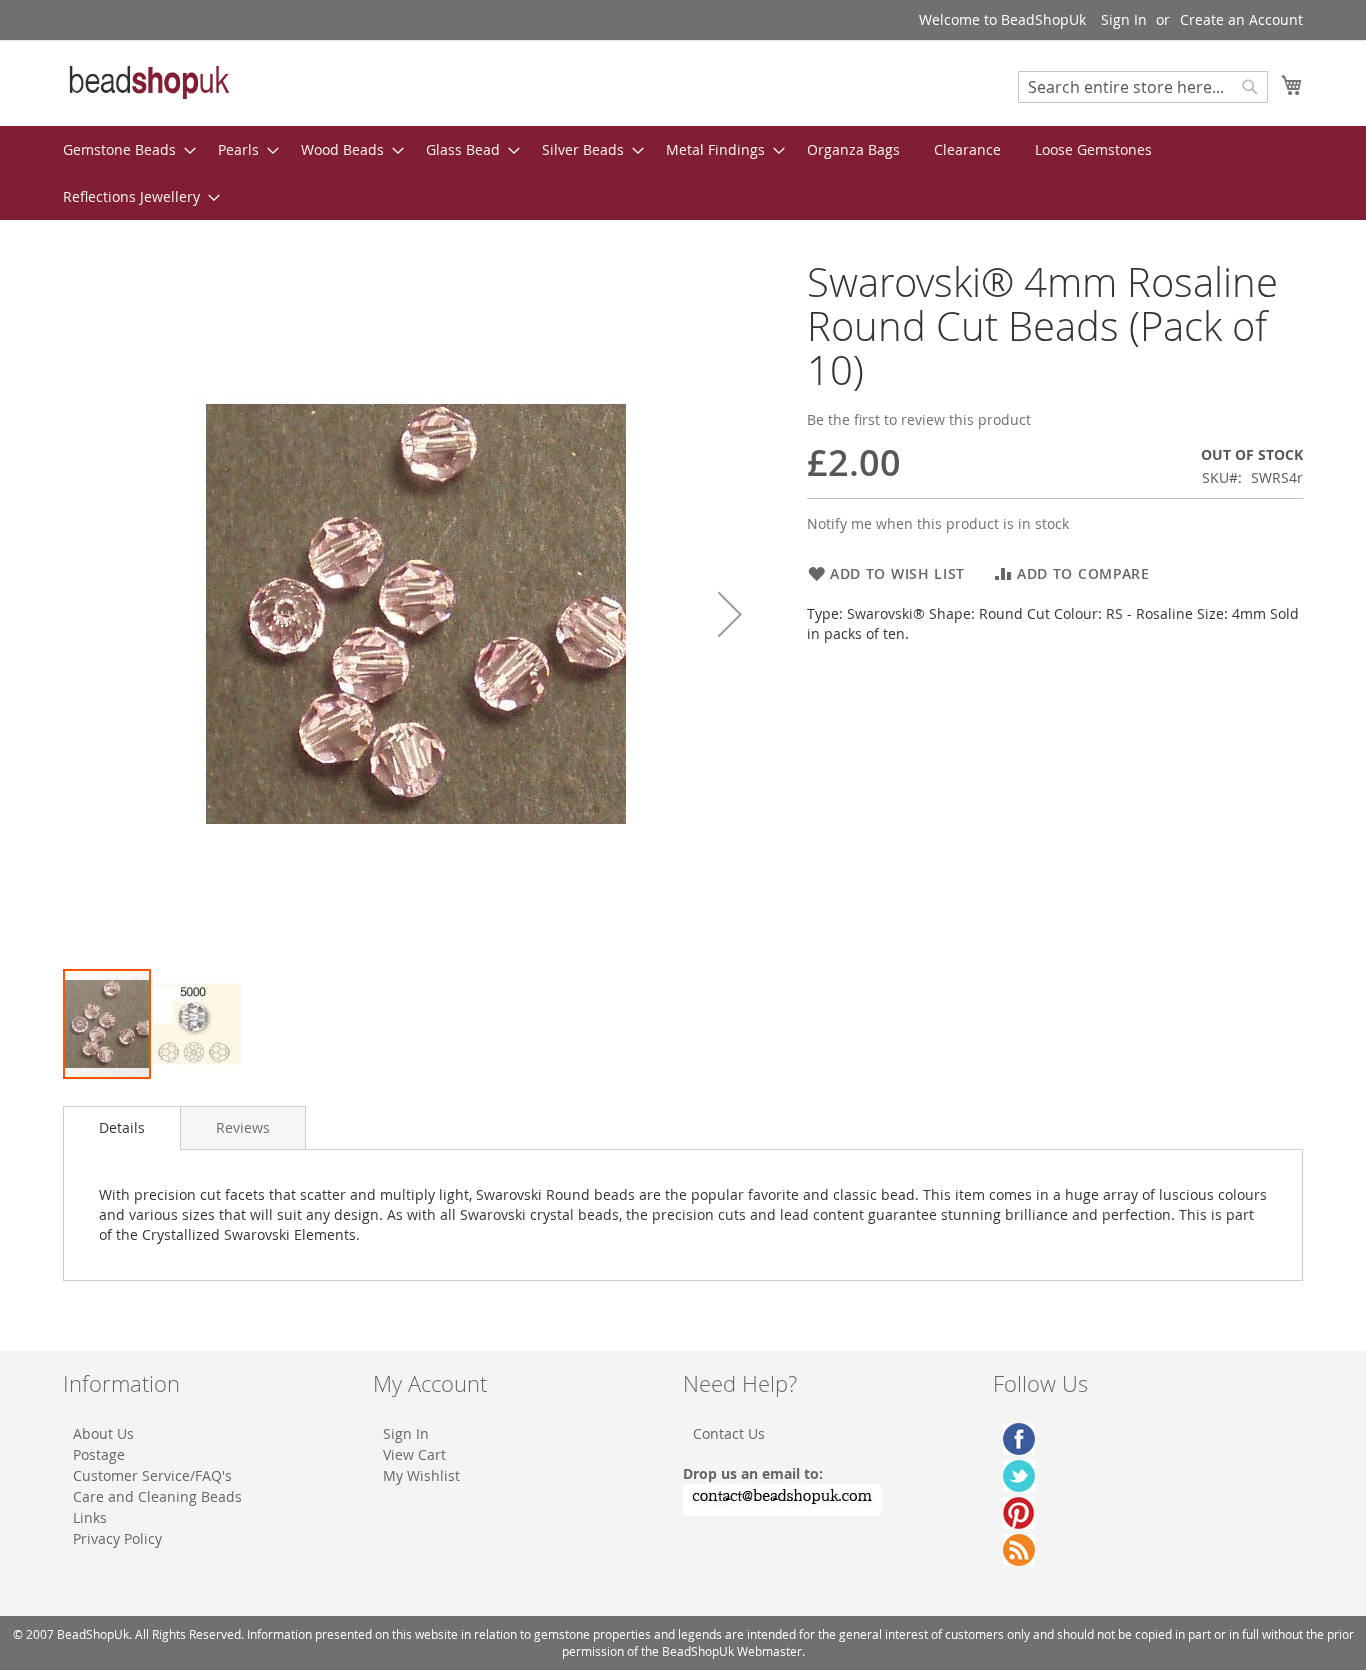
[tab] (122, 1128)
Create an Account (1241, 19)
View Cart (414, 1454)
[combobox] (1143, 87)
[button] (730, 613)
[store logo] (148, 82)
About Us (103, 1433)
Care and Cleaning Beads (157, 1496)
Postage (99, 1454)
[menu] (683, 173)
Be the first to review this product (919, 419)
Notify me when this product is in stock (938, 523)
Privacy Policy (117, 1538)
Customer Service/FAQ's (152, 1475)
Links (90, 1517)
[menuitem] (123, 149)
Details (122, 1127)
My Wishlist (421, 1475)
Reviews (243, 1127)
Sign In (1124, 19)
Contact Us (729, 1433)
